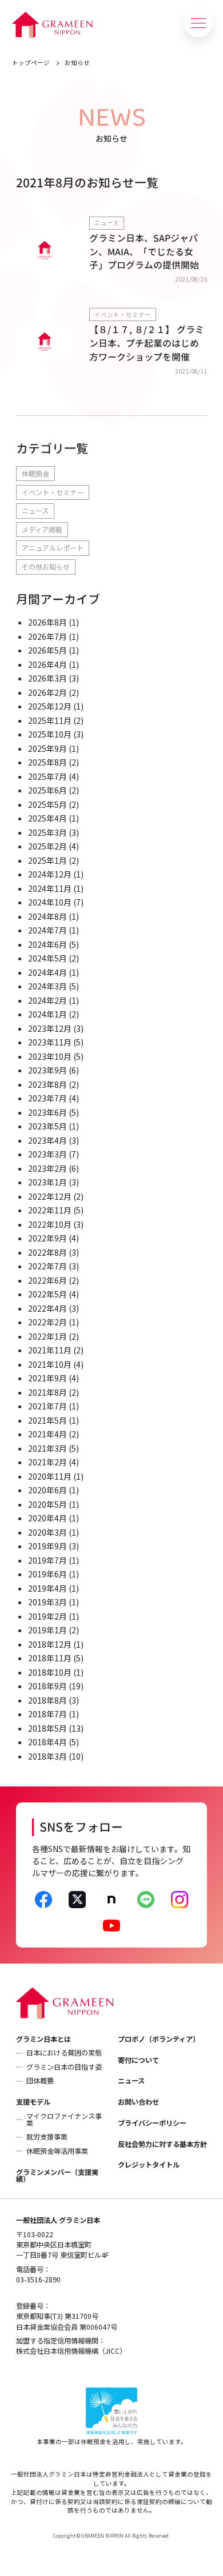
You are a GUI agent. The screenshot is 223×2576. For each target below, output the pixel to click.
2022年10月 (50, 1224)
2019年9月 (47, 1546)
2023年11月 (50, 1042)
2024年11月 (50, 888)
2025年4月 (47, 818)
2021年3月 (47, 1448)
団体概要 (40, 2081)
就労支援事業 (47, 2137)
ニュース (35, 511)
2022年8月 (47, 1252)
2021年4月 (47, 1434)
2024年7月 (47, 930)
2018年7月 (47, 1714)
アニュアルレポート (53, 548)
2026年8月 (47, 622)
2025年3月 (47, 832)
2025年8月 (47, 762)
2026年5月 (47, 650)
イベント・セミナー (53, 492)
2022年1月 (47, 1336)
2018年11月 (50, 1658)
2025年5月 (47, 804)
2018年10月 (50, 1672)
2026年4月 (47, 664)
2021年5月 (47, 1420)
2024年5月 (47, 958)
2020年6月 (47, 1490)
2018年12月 (50, 1644)
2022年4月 (47, 1308)
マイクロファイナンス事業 (64, 2120)
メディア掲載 (42, 530)
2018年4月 (47, 1742)
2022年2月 (47, 1322)
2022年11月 (50, 1210)
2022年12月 (50, 1196)
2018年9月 (47, 1686)
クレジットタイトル (149, 2165)
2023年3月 (47, 1154)
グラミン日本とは (43, 2039)
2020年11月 (50, 1476)
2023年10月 (50, 1056)
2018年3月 (47, 1756)
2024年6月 (47, 944)
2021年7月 (47, 1406)
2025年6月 (47, 790)
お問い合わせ (138, 2102)
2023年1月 (47, 1182)
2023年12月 (50, 1028)
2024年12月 (50, 874)
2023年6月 (47, 1112)
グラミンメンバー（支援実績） (57, 2176)
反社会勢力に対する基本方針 (162, 2144)
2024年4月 (47, 972)
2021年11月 (50, 1350)
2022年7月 (47, 1266)
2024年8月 (47, 916)
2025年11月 (50, 720)
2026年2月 (47, 692)
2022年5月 (47, 1294)
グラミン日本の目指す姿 (64, 2067)
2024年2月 (47, 1000)
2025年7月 (47, 776)
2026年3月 (47, 678)
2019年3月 (47, 1602)
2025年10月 (50, 734)
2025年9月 (47, 748)
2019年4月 (47, 1588)
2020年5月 (47, 1504)
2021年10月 (50, 1364)
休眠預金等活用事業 (57, 2151)
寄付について (138, 2060)
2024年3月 (47, 986)
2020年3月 (47, 1532)
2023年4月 (47, 1140)
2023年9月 (47, 1070)
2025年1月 (47, 860)
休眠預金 (35, 474)
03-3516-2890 (38, 2279)
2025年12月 (50, 706)
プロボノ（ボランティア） (159, 2039)
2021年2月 (47, 1462)
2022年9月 (47, 1238)
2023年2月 (47, 1168)
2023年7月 (47, 1098)
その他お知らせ (46, 567)
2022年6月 (47, 1280)
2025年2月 (47, 846)
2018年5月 (47, 1728)
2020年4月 (47, 1518)
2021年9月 (47, 1378)
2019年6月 (47, 1574)
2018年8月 (47, 1700)
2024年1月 (47, 1014)
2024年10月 (50, 902)
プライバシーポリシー (152, 2123)
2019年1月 (47, 1630)
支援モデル (33, 2102)
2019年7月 (47, 1560)
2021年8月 (47, 1392)
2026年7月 (47, 636)
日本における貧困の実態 (64, 2053)
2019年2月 (47, 1616)
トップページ (31, 63)
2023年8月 (47, 1084)
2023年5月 (47, 1126)
